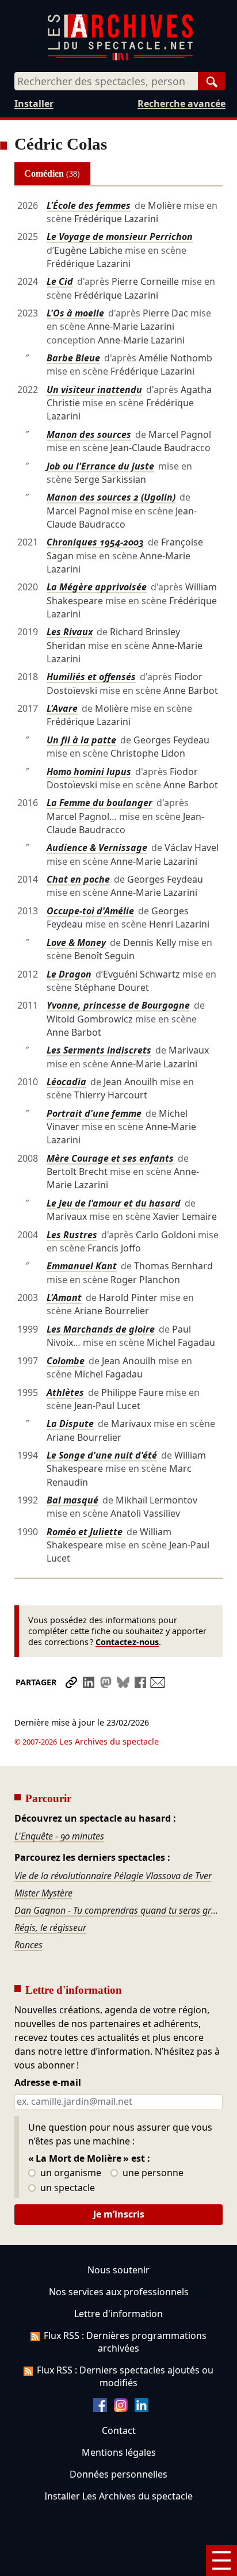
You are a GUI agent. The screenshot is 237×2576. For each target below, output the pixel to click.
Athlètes (65, 1392)
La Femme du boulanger (100, 803)
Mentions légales (119, 2452)
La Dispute (70, 1424)
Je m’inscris (119, 2214)
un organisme (70, 2173)
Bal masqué (72, 1500)
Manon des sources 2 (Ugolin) (111, 497)
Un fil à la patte (81, 740)
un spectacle (66, 2188)
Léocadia (66, 1082)
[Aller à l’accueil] (120, 58)
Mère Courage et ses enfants (110, 1158)
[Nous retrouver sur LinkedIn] (142, 2409)
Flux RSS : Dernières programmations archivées (125, 2342)
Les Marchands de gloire (101, 1329)
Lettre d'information (118, 2314)
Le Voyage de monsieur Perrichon (120, 236)
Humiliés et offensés (91, 677)
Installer (34, 104)
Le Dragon (69, 974)
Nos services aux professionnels (119, 2292)
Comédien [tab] (52, 173)
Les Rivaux (70, 632)
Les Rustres (72, 1235)
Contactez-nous (127, 1642)
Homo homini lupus (89, 772)
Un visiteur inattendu (94, 390)
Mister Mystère (43, 1893)
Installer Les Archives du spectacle (118, 2496)
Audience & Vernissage (97, 848)
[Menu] (221, 2560)
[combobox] (106, 81)
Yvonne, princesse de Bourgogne (118, 1005)
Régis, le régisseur (50, 1928)
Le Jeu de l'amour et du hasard (114, 1203)
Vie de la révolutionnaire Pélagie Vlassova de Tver (113, 1876)
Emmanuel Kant (82, 1266)
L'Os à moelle (75, 313)
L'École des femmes (89, 205)
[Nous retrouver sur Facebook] (100, 2409)
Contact (119, 2430)
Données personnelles (118, 2474)
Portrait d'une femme (94, 1113)
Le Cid (60, 281)
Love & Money (76, 942)
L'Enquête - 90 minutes (59, 1836)
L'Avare (62, 708)
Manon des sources (89, 434)
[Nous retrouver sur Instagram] (121, 2409)
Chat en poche (78, 879)
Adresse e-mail (48, 2083)
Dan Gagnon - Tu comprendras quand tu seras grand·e (119, 1910)
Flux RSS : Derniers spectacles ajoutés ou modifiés (125, 2376)
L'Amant (64, 1297)
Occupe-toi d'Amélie (90, 911)
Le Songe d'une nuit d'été (102, 1455)
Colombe (66, 1361)
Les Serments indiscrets (99, 1050)
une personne (152, 2173)
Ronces (28, 1945)
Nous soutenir (118, 2270)
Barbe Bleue (73, 358)
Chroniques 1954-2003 (95, 542)
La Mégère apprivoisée (97, 587)
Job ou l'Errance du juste (100, 466)
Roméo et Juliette (85, 1532)
